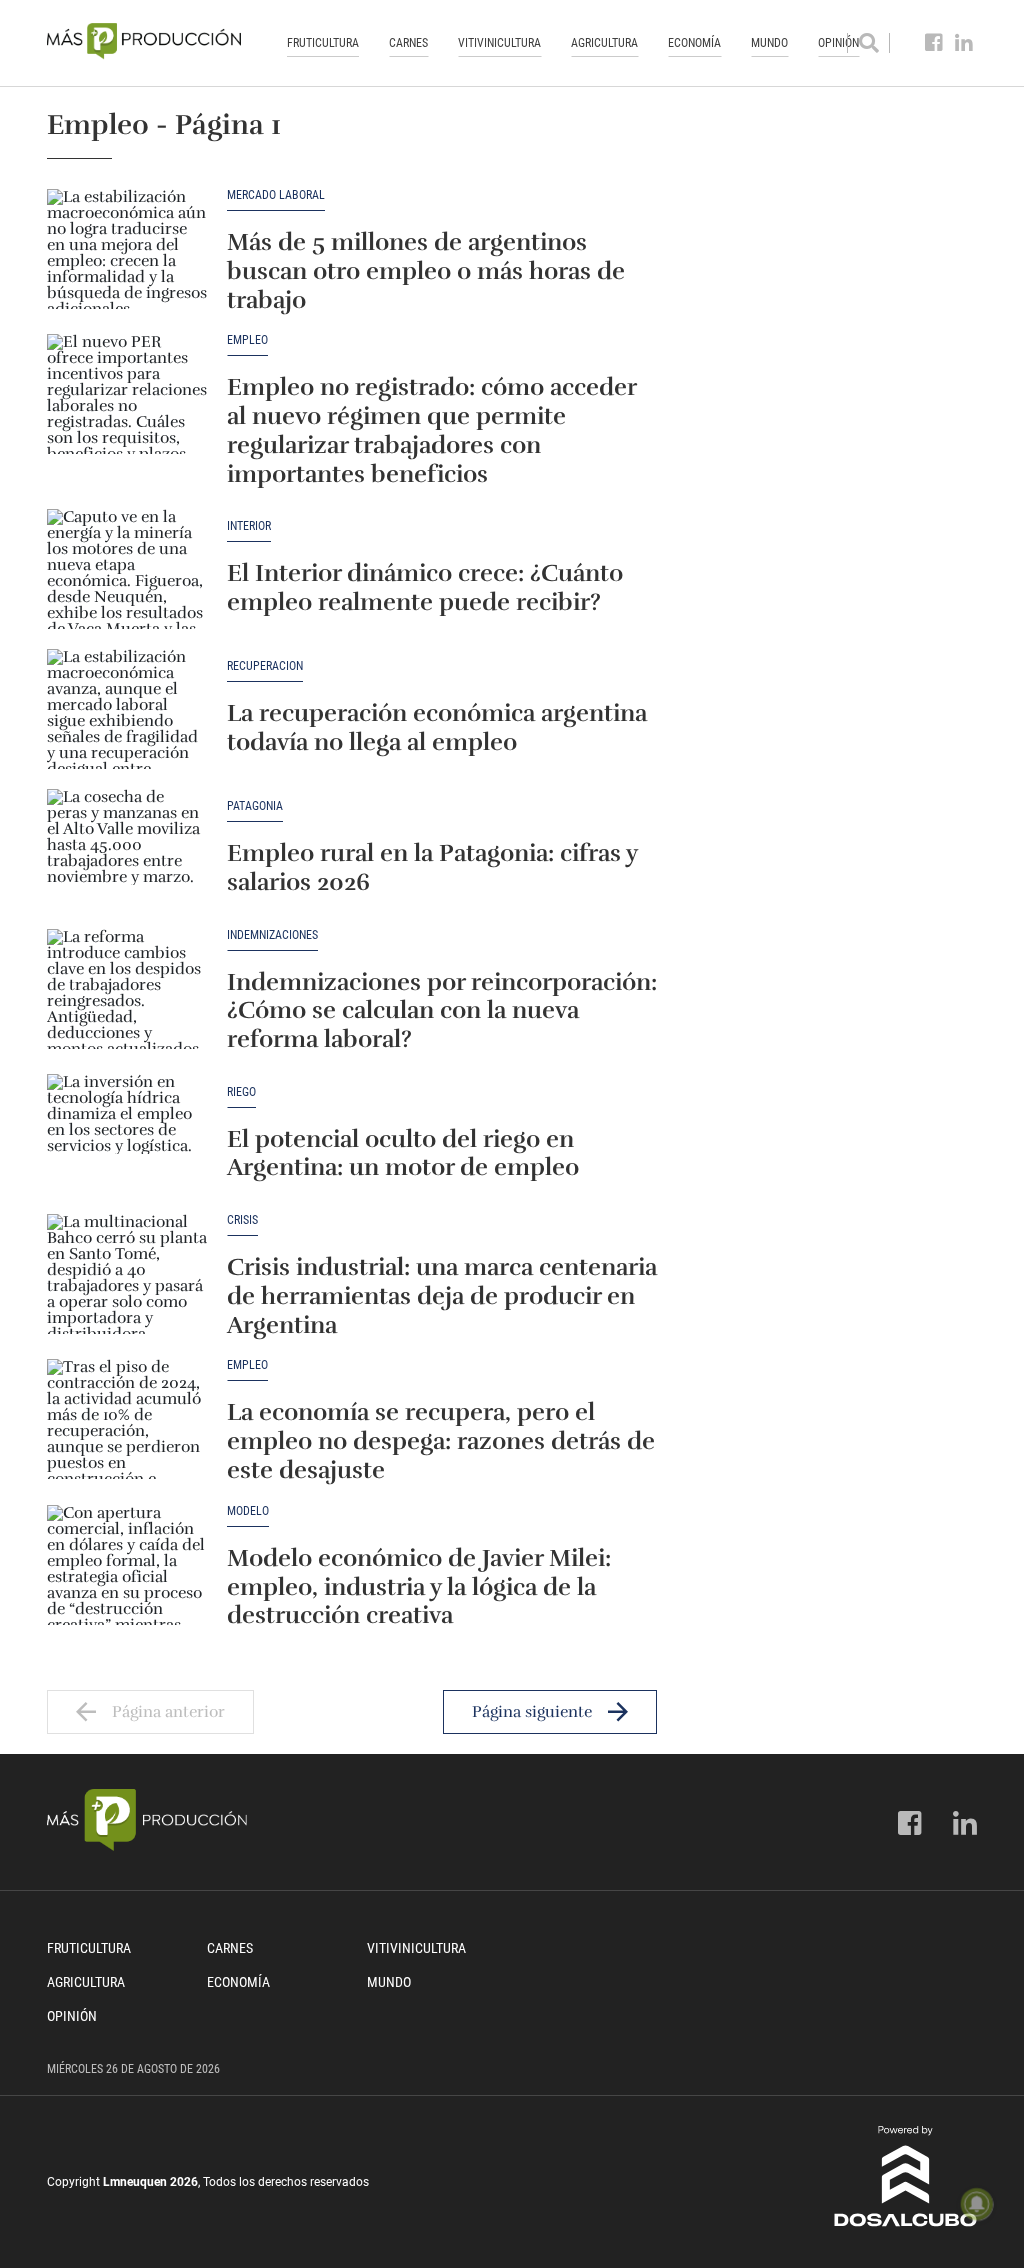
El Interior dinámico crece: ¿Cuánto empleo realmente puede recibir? (425, 587)
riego (241, 1092)
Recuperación (265, 666)
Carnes (408, 43)
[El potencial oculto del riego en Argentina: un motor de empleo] (127, 1134)
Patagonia (255, 806)
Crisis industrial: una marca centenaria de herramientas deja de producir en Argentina (442, 1296)
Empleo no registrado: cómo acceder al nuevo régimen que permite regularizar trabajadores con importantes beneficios (431, 430)
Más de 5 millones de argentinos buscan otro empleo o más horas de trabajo (426, 271)
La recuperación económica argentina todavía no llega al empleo (437, 727)
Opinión (72, 2016)
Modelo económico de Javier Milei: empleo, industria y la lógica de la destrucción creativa (419, 1587)
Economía (694, 43)
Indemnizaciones (272, 935)
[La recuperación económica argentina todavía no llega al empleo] (127, 709)
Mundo (769, 43)
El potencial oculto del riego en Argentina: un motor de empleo (403, 1153)
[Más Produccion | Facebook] (934, 43)
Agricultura (604, 43)
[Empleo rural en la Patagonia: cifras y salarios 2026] (127, 849)
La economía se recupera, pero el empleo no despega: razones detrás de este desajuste (441, 1441)
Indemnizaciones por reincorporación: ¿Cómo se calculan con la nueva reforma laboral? (442, 1011)
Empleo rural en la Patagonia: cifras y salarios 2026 (432, 867)
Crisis (242, 1220)
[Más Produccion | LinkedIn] (964, 43)
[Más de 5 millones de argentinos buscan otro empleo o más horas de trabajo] (127, 249)
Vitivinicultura (499, 43)
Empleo (247, 340)
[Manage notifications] (977, 2204)
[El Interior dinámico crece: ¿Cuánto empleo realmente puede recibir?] (127, 569)
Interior (249, 526)
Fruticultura (323, 43)
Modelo (248, 1511)
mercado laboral (276, 195)
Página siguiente (532, 1712)
